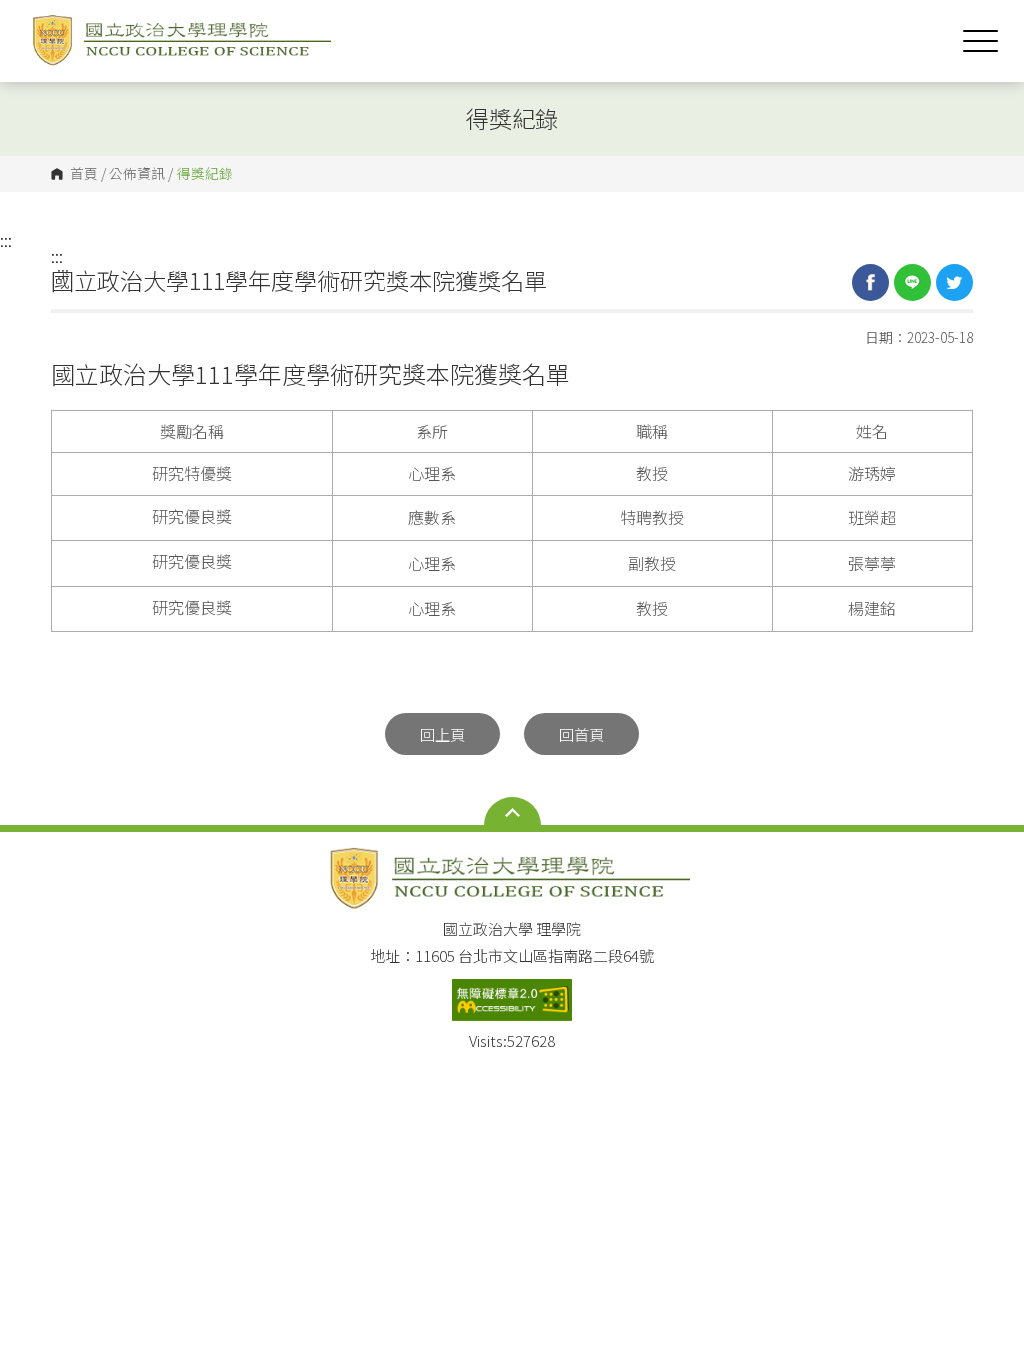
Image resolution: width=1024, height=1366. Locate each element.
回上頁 (442, 734)
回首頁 (581, 734)
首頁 (84, 174)
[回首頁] (183, 40)
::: (6, 240)
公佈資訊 (137, 174)
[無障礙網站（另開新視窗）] (512, 1000)
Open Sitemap (512, 813)
